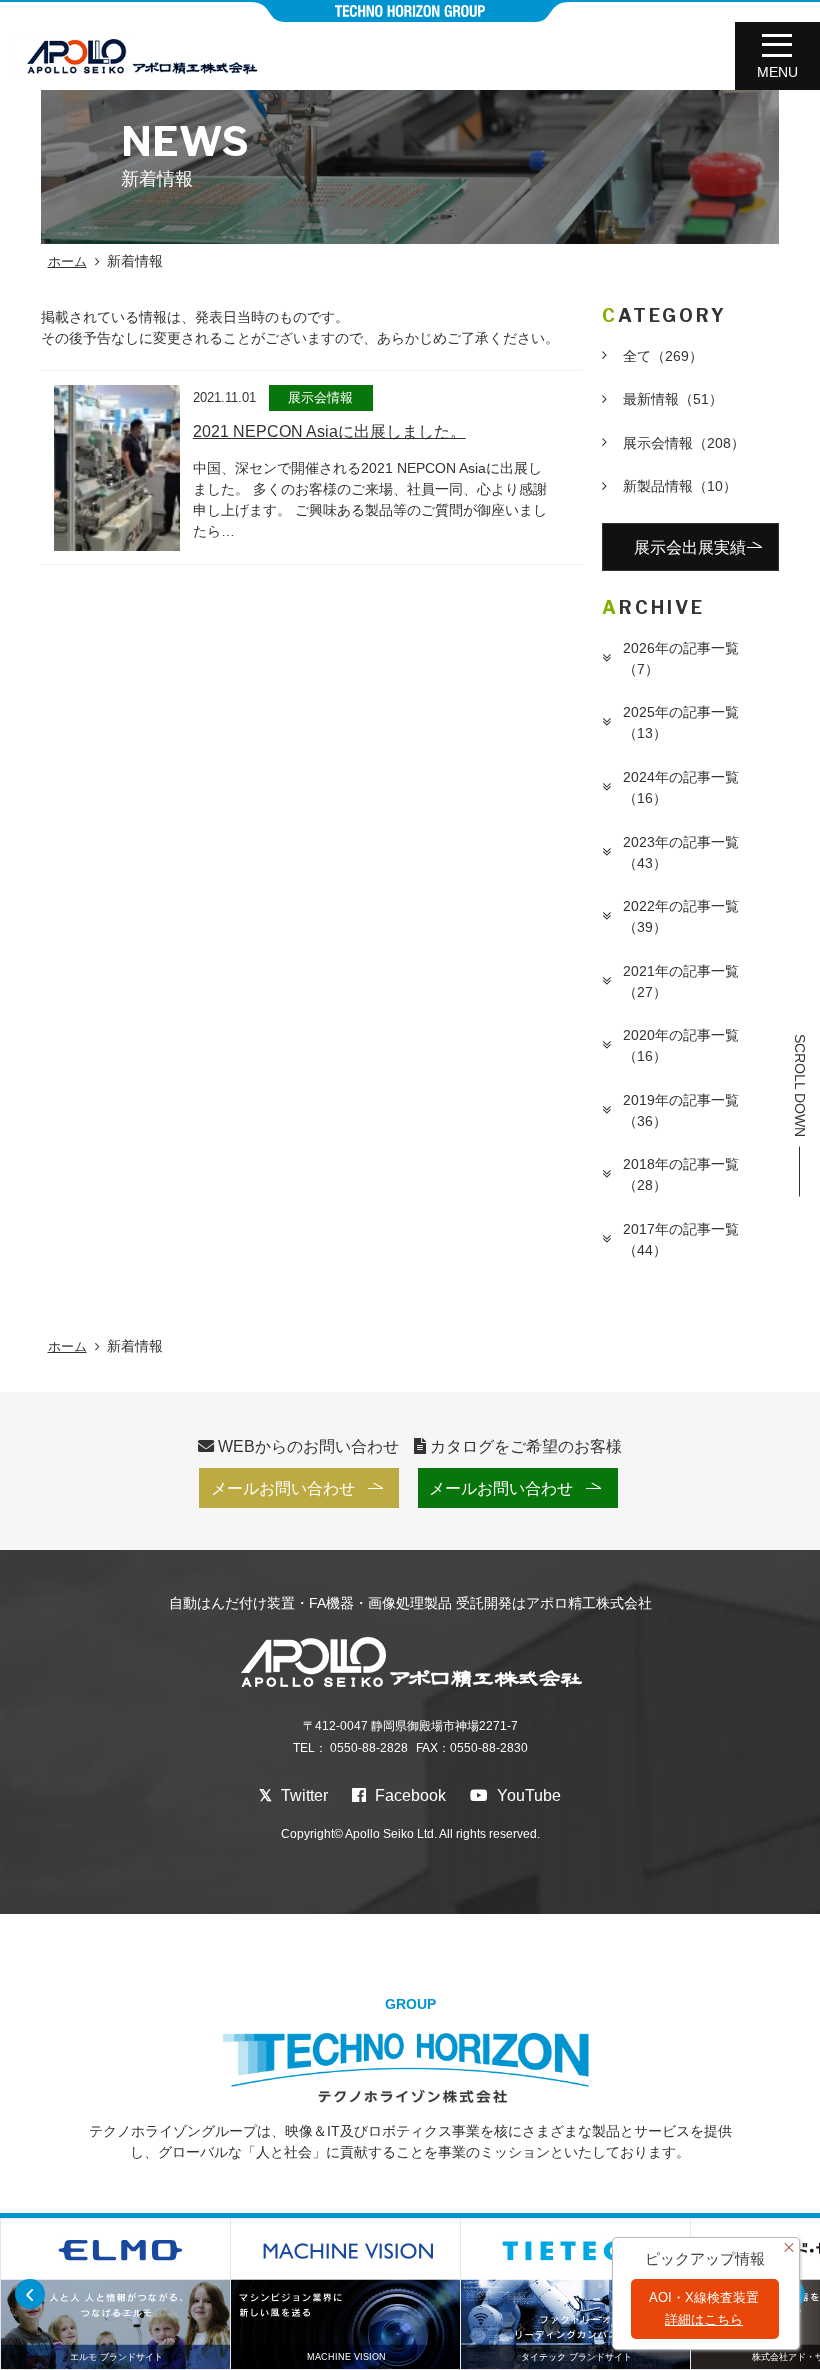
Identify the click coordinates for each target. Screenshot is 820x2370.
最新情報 (673, 399)
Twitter (302, 1795)
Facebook (408, 1795)
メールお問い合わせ (283, 1488)
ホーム (67, 261)
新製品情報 (680, 486)
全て (663, 356)
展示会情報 (684, 443)
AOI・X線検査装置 (704, 2308)
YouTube (527, 1795)
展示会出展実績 (690, 547)
